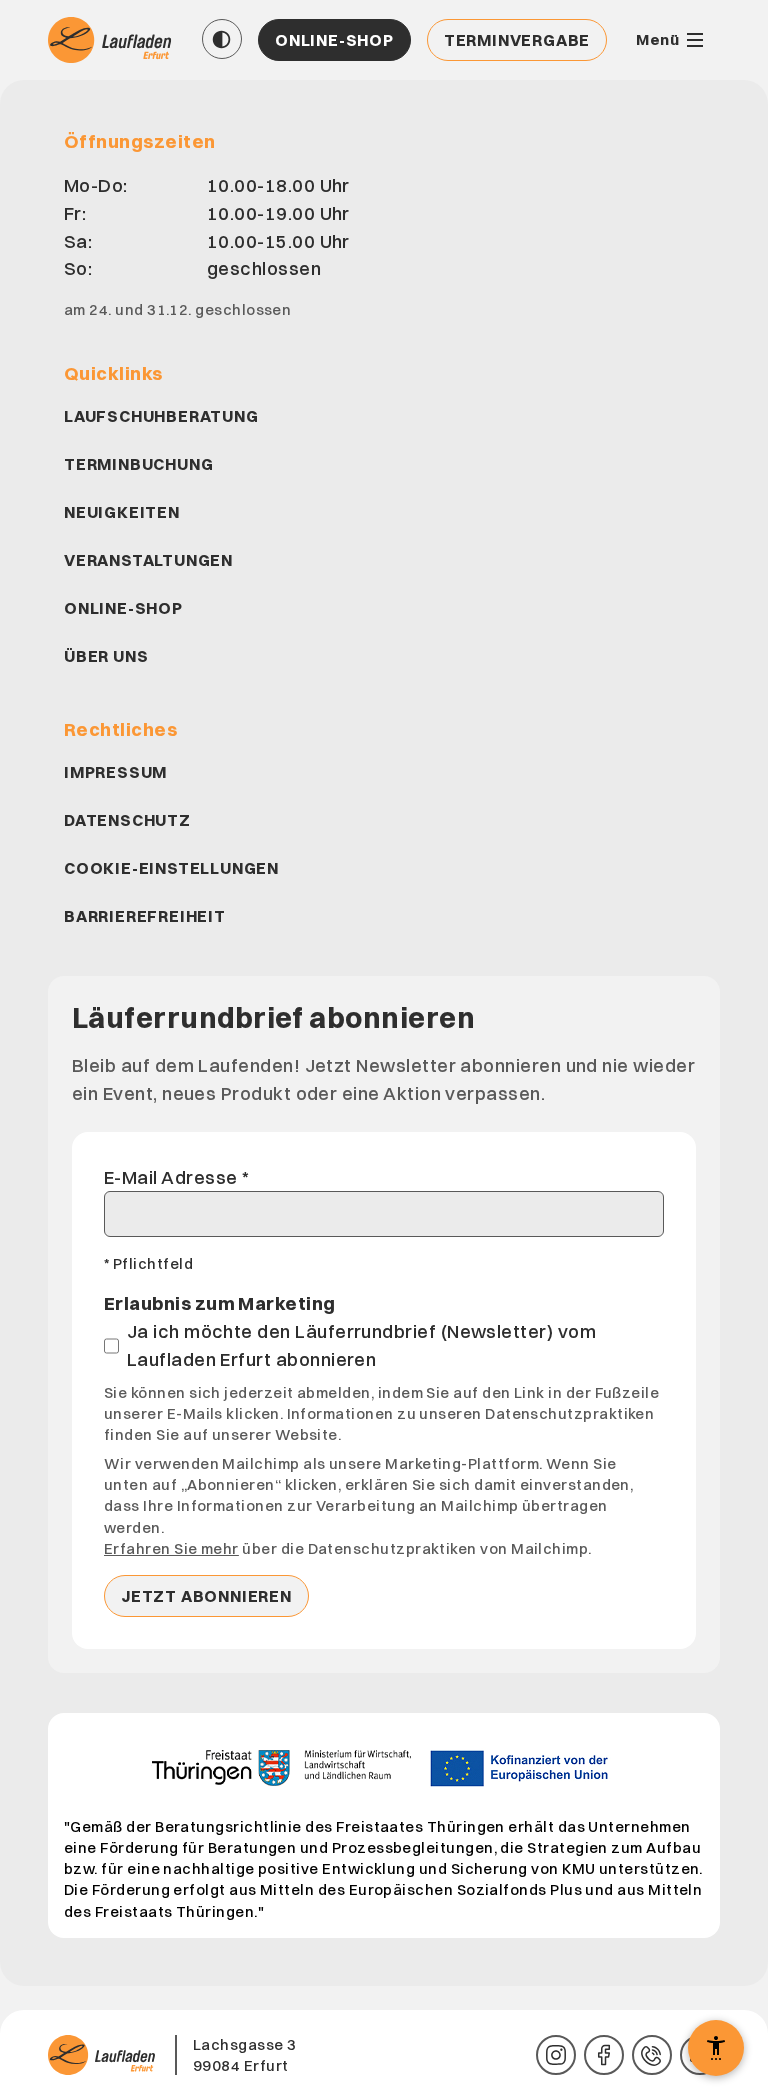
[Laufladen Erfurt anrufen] (652, 2055)
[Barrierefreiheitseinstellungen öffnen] (716, 2048)
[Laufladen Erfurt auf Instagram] (556, 2055)
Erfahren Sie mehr (171, 1548)
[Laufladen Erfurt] (112, 40)
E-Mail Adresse (176, 1177)
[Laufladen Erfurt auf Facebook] (604, 2055)
